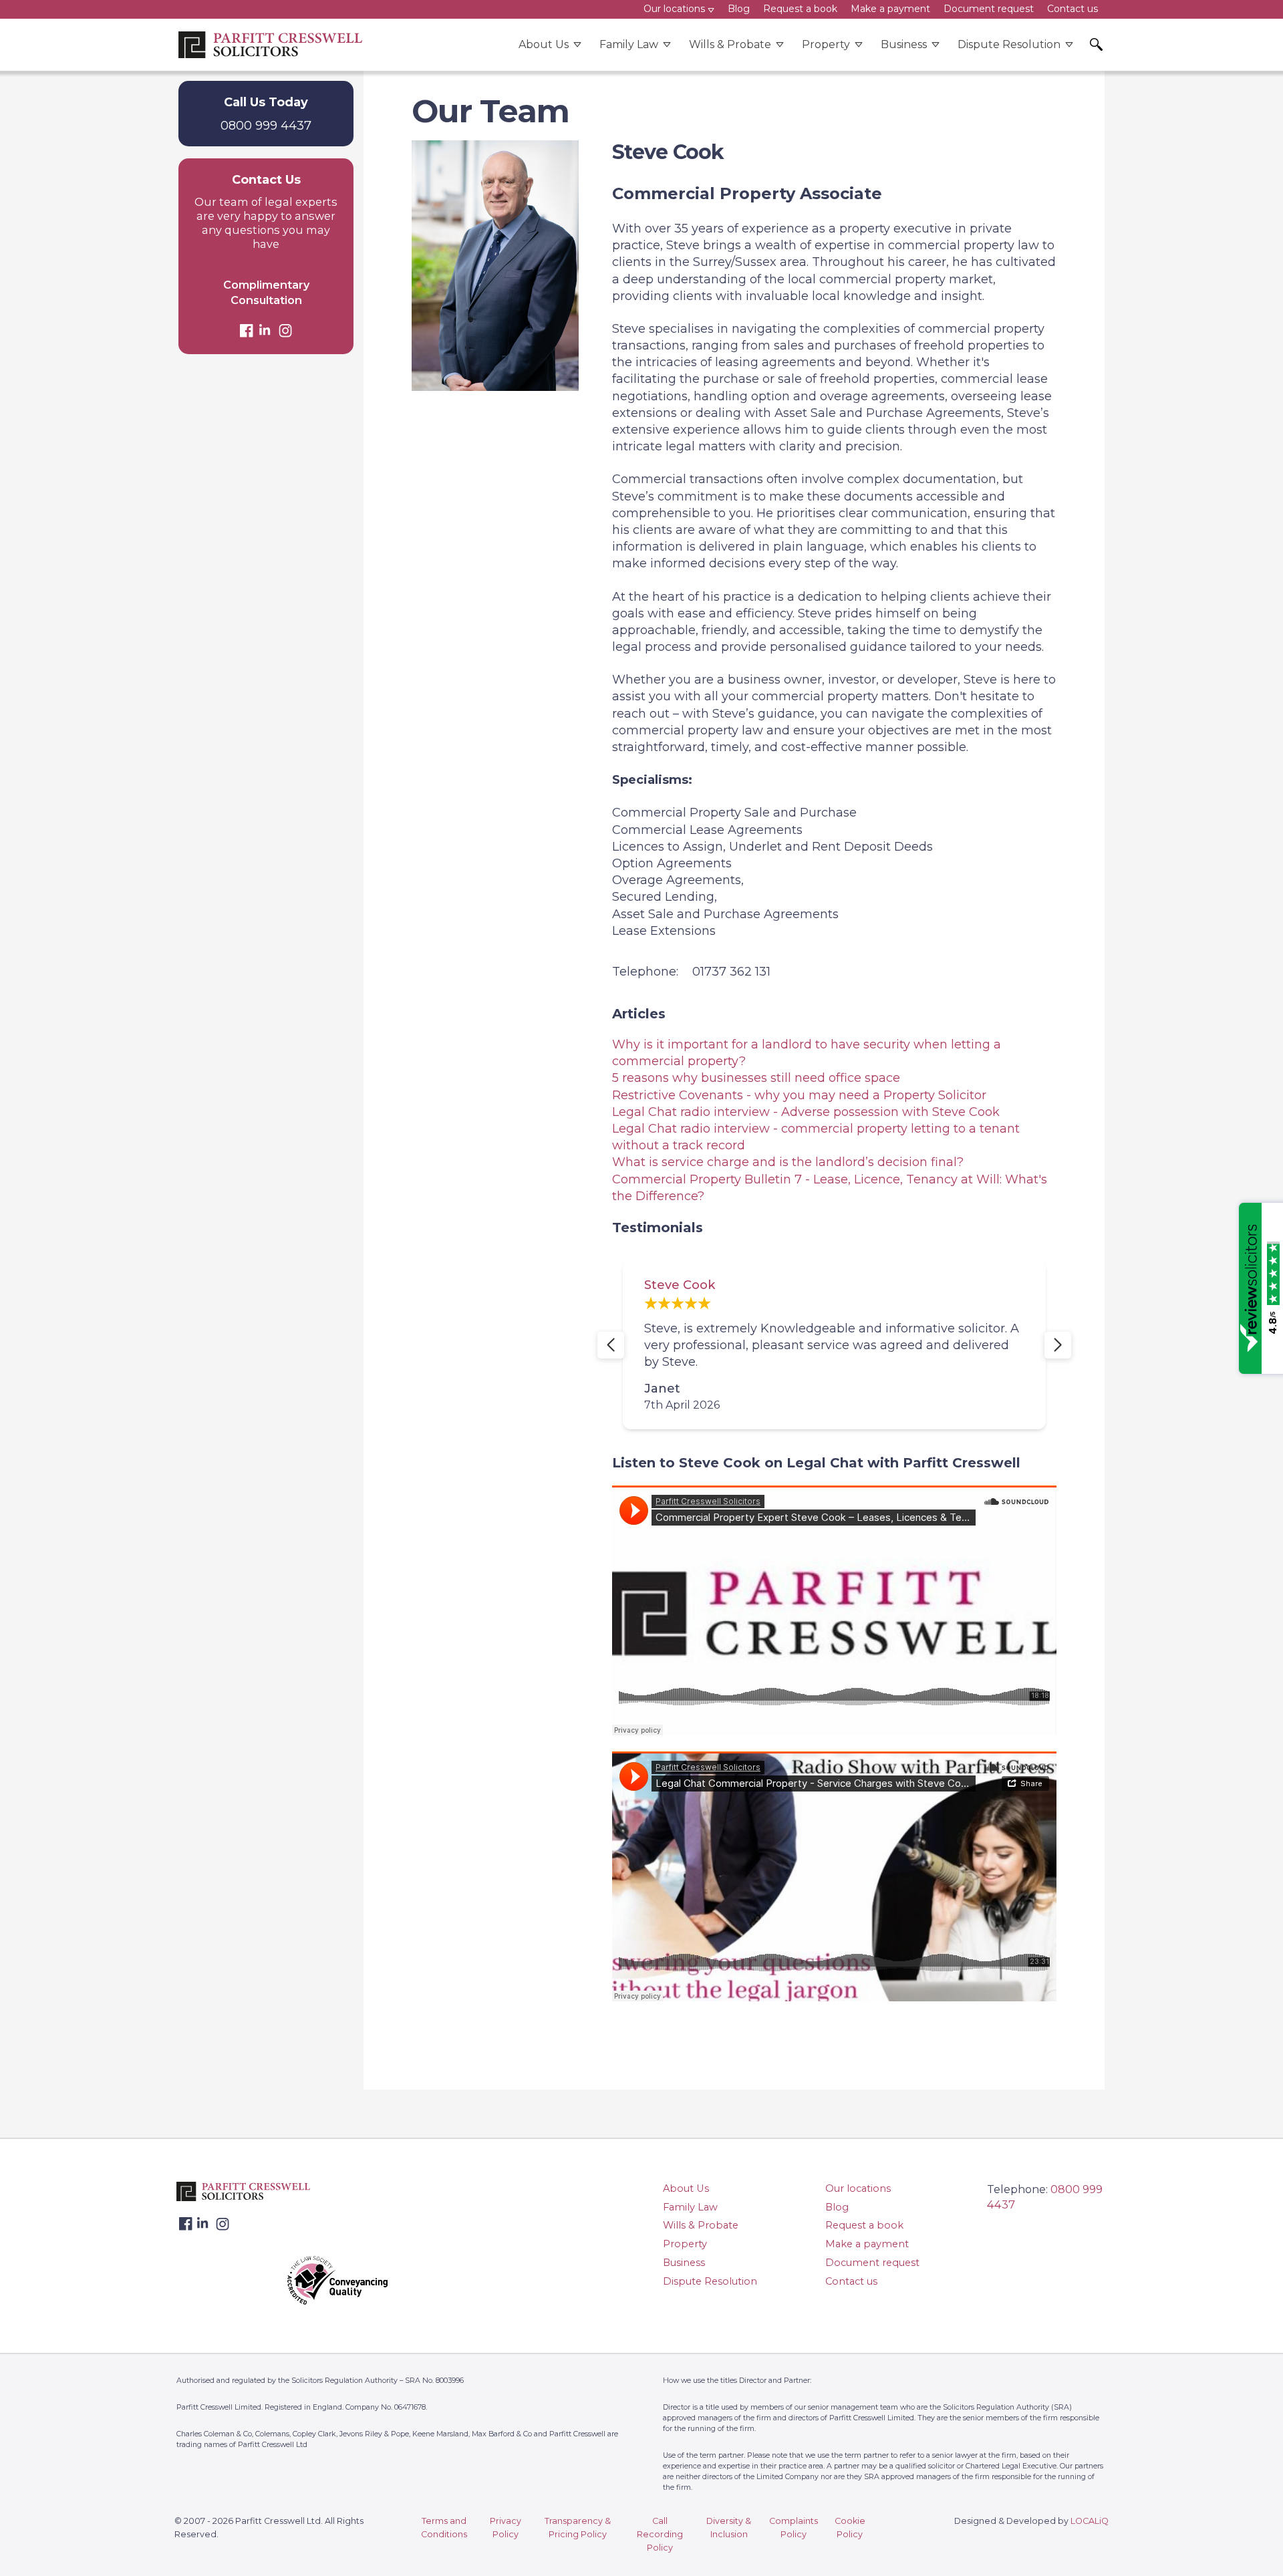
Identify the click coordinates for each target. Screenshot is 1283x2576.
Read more (898, 1345)
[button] (611, 1345)
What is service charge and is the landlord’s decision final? (788, 1162)
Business (904, 44)
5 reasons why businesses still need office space (756, 1078)
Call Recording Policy (660, 2534)
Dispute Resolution (1009, 44)
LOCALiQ (1090, 2521)
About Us (544, 44)
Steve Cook (713, 1285)
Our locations (858, 2188)
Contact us (851, 2281)
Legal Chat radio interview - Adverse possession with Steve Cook (806, 1112)
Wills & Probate (730, 44)
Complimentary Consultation (266, 292)
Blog (837, 2207)
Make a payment (867, 2244)
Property (826, 44)
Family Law (629, 44)
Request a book (864, 2225)
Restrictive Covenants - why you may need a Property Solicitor (799, 1095)
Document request (872, 2263)
